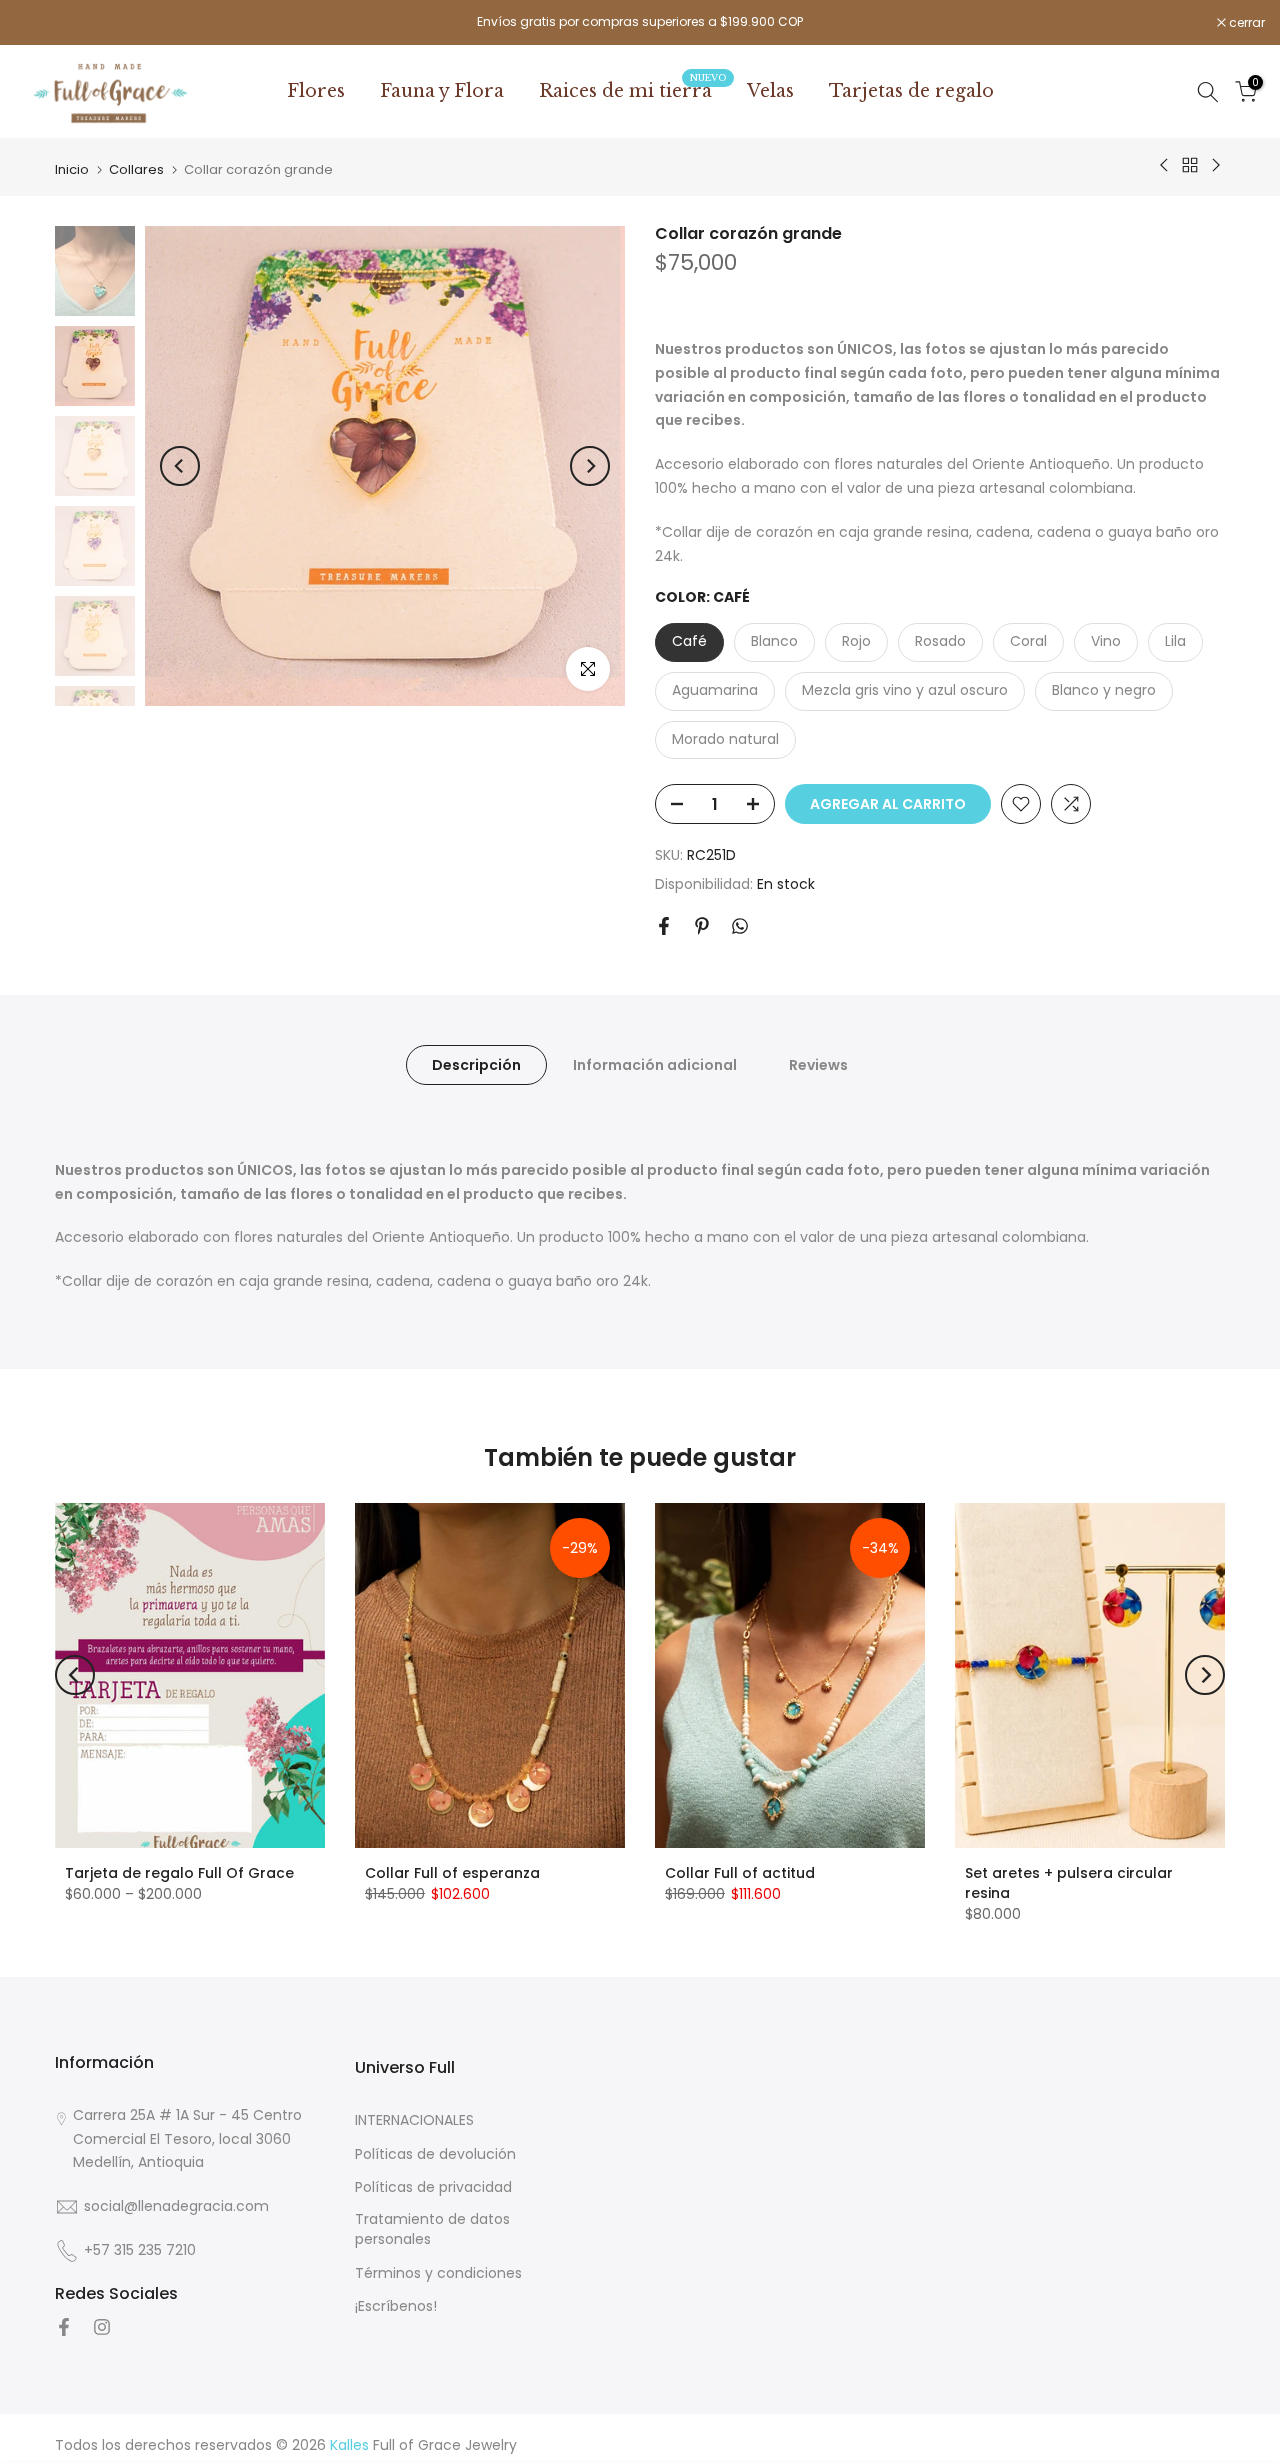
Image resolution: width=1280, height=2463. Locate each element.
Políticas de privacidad (433, 2187)
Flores (316, 91)
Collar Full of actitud (740, 1873)
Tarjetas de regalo (911, 91)
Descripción (476, 1065)
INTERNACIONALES (414, 2120)
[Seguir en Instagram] (102, 2327)
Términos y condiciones (438, 2272)
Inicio (72, 169)
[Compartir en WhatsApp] (740, 926)
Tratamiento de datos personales (432, 2229)
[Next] (590, 466)
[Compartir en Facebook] (664, 926)
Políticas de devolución (435, 2153)
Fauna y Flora (442, 91)
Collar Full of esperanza (452, 1873)
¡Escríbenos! (396, 2306)
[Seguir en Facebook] (64, 2327)
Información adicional (655, 1065)
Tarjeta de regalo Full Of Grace (179, 1873)
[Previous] (180, 466)
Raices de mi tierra (633, 90)
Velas (770, 91)
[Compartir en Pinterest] (702, 926)
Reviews (818, 1065)
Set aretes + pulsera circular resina (1069, 1883)
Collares (136, 169)
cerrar (43, 23)
